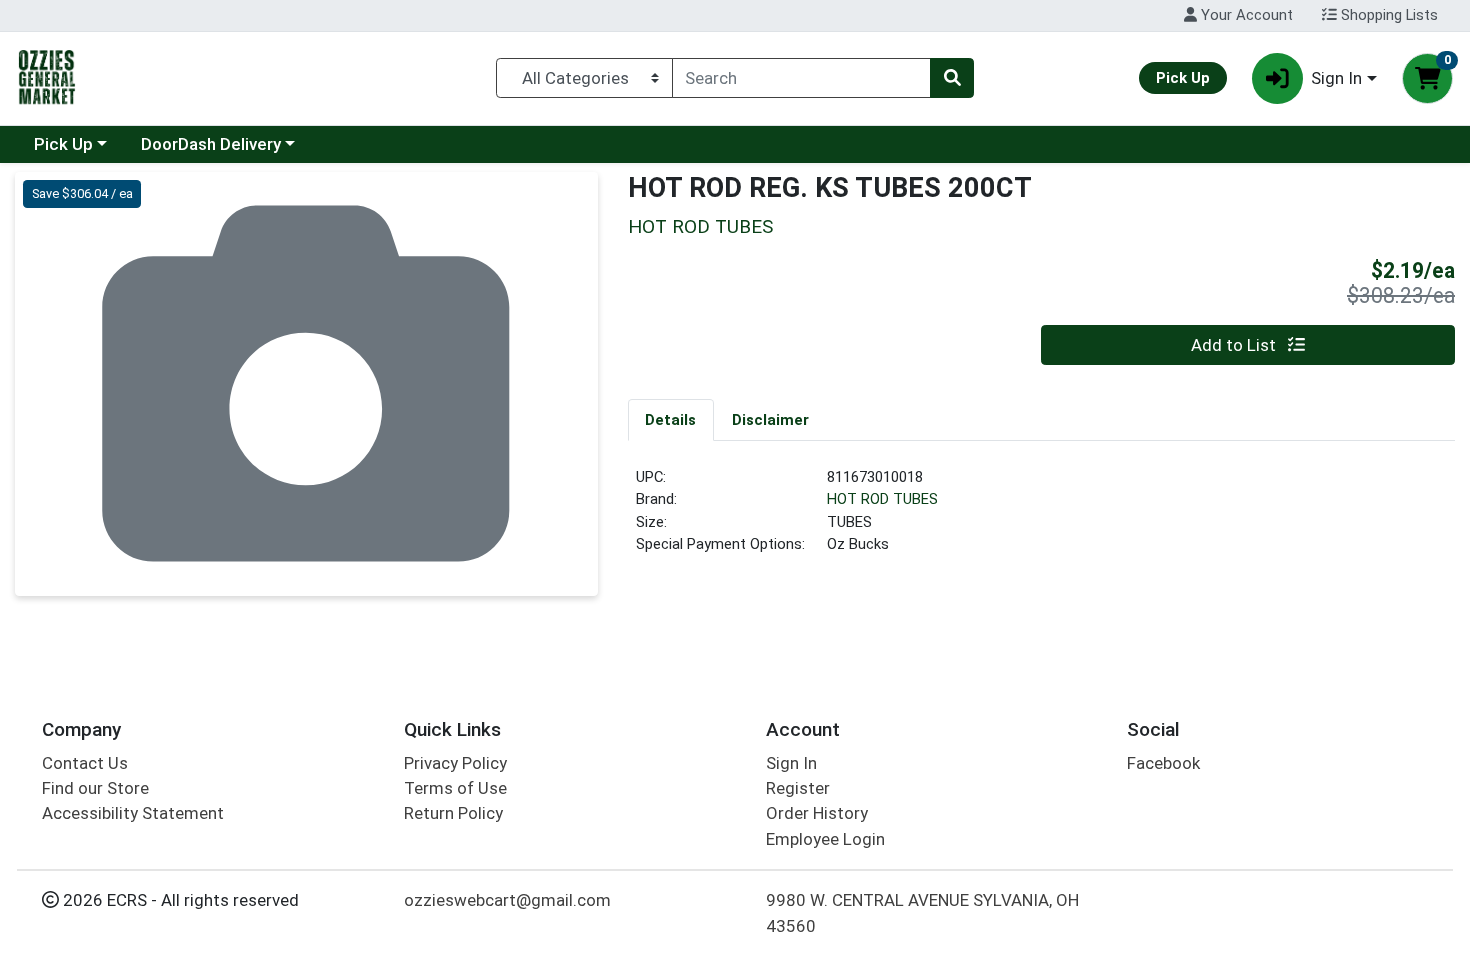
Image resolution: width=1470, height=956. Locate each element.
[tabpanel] (1042, 519)
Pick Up (63, 144)
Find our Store (95, 788)
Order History (817, 813)
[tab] (671, 419)
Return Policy (453, 813)
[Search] (952, 78)
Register (798, 788)
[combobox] (801, 78)
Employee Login (825, 839)
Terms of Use (455, 788)
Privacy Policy (455, 763)
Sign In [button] (1336, 78)
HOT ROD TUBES (882, 499)
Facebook (1163, 763)
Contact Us (85, 763)
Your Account (1245, 15)
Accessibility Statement (133, 813)
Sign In (791, 763)
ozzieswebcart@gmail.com (507, 900)
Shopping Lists (1387, 15)
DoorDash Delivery (211, 144)
